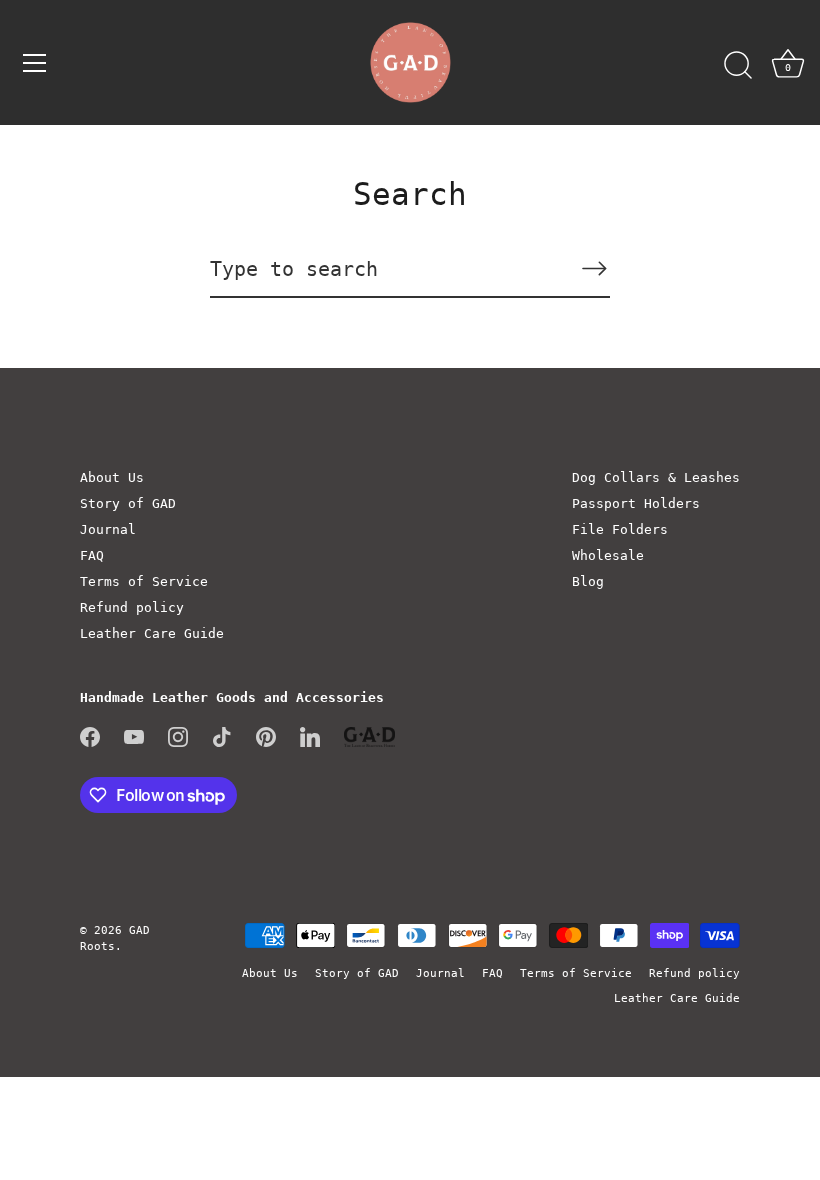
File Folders (620, 529)
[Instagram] (178, 735)
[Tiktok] (222, 735)
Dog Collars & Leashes (656, 477)
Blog (588, 581)
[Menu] (35, 63)
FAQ (92, 555)
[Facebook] (90, 735)
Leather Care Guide (152, 633)
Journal (108, 529)
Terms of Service (144, 581)
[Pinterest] (266, 735)
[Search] (738, 66)
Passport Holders (636, 503)
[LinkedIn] (310, 735)
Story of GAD (128, 503)
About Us (112, 477)
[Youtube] (134, 735)
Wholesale (608, 555)
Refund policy (132, 607)
